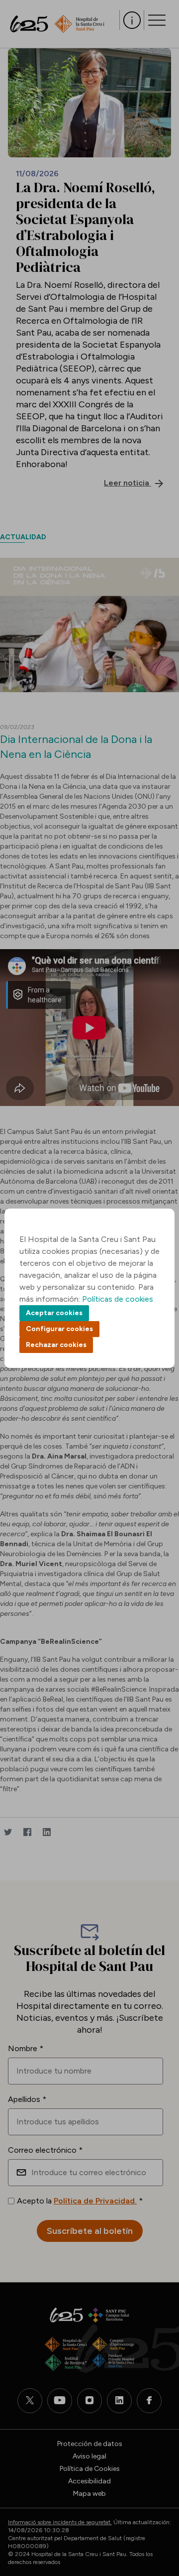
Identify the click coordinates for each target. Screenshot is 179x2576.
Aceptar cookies (54, 1313)
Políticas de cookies (118, 1299)
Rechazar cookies (56, 1345)
